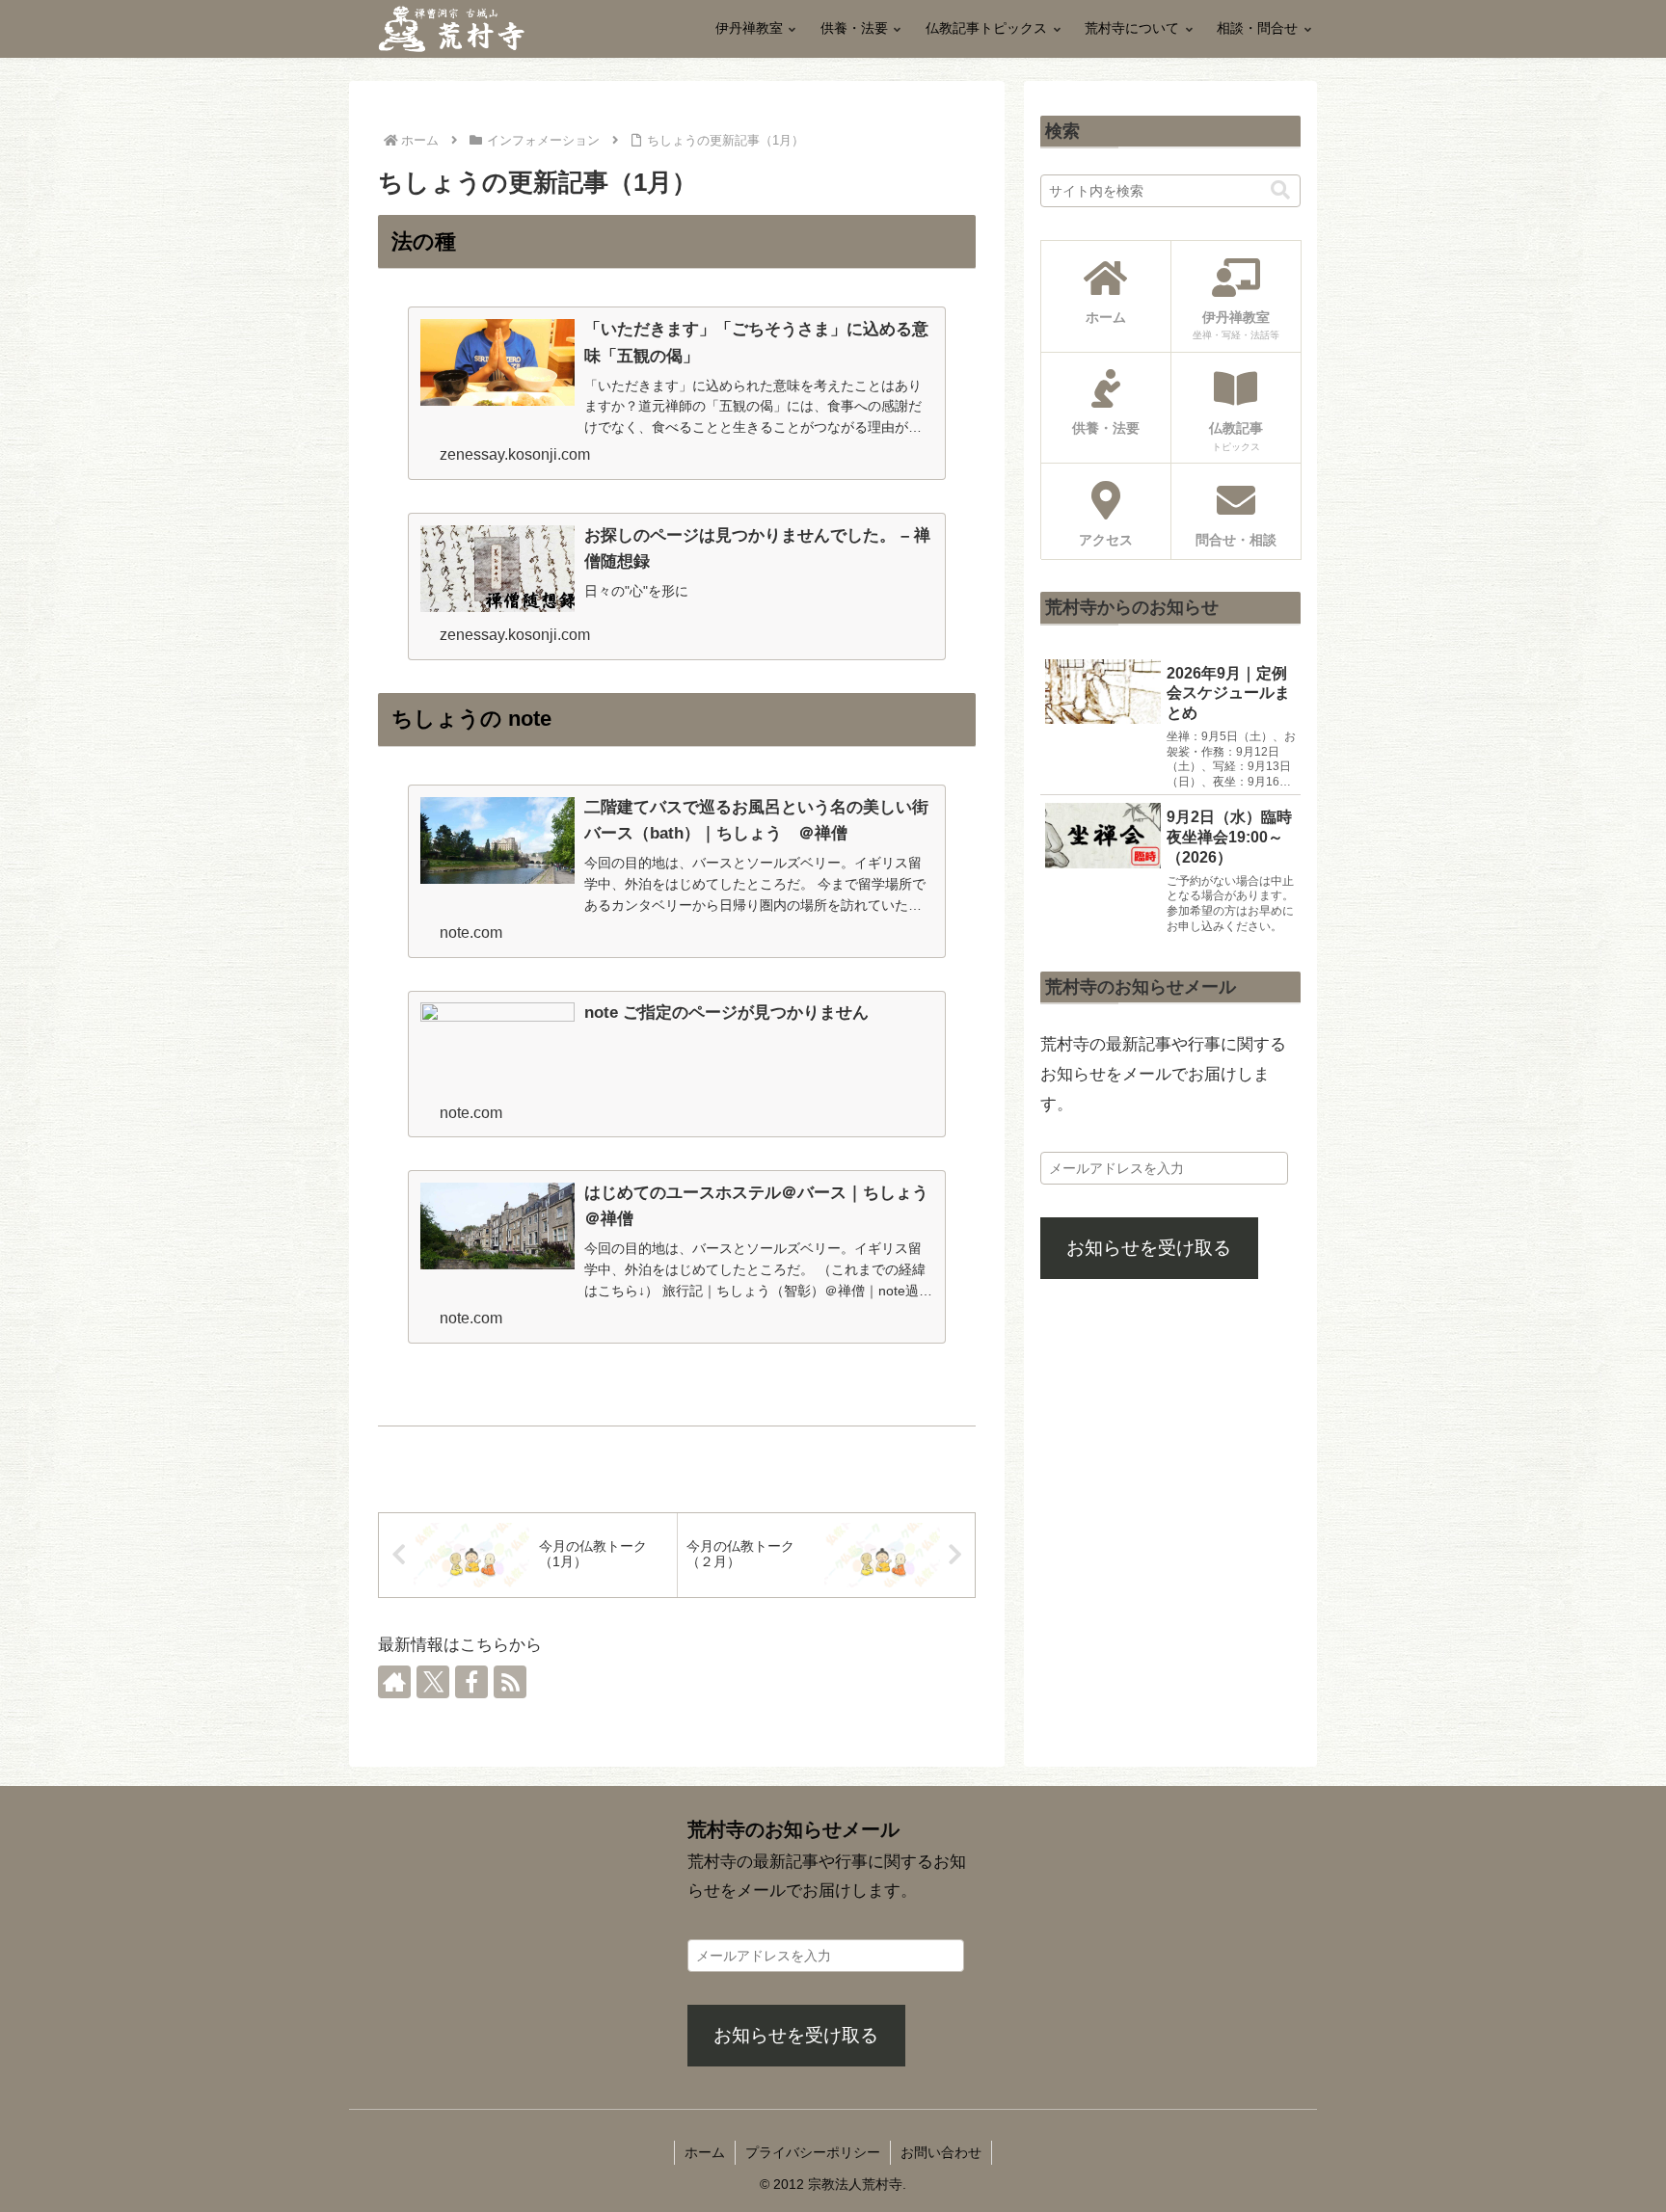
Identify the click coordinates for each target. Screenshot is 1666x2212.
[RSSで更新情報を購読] (510, 1682)
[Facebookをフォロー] (471, 1682)
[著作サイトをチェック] (394, 1682)
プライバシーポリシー (813, 2152)
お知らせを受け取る (1149, 1248)
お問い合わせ (941, 2152)
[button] (1280, 190)
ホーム (705, 2152)
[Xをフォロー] (433, 1682)
